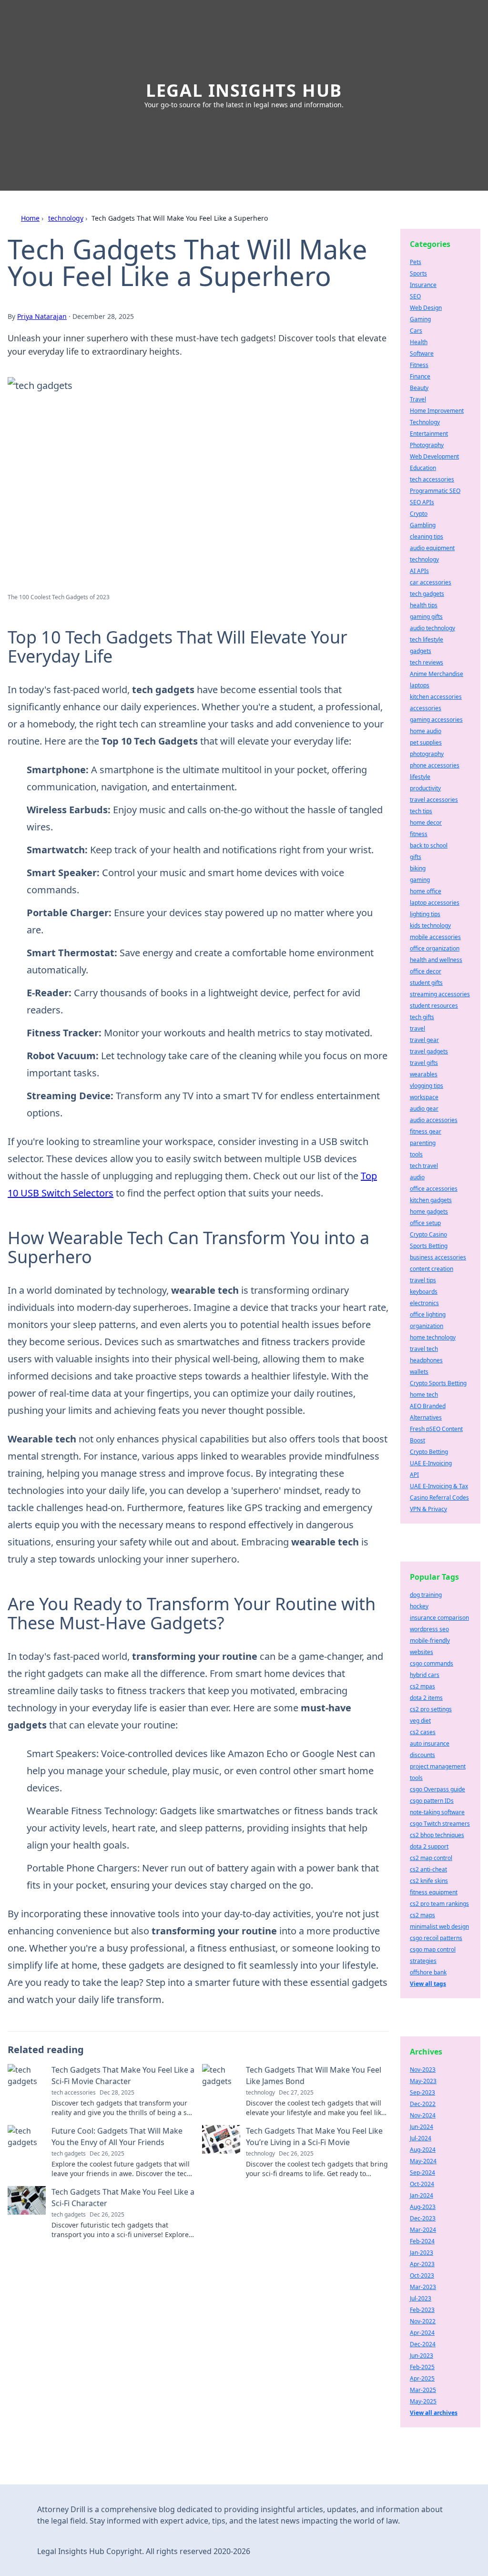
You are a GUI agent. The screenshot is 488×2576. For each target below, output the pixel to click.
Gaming (420, 319)
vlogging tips (427, 1086)
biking (418, 868)
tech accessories (432, 479)
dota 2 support (429, 1846)
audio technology (432, 628)
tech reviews (427, 662)
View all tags (428, 1984)
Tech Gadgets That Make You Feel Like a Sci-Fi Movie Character (123, 2075)
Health (419, 342)
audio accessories (434, 1120)
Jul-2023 (421, 2298)
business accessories (438, 1257)
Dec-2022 (423, 2104)
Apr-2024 (422, 2333)
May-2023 (423, 2081)
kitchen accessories (436, 697)
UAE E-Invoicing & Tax (439, 1486)
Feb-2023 (422, 2310)
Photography (427, 445)
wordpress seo (429, 1629)
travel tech (424, 1349)
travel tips (423, 1280)
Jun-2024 (422, 2127)
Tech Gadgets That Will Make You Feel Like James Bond (314, 2075)
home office (426, 891)
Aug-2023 (423, 2207)
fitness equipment (434, 1892)
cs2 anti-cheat (428, 1869)
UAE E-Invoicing (431, 1463)
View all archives (434, 2413)
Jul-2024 (421, 2138)
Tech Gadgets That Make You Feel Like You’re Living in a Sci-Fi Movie (314, 2136)
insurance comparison (439, 1618)
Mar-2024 (423, 2230)
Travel (418, 399)
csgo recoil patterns (436, 1938)
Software (422, 353)
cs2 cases (423, 1732)
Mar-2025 (423, 2390)
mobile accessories (435, 937)
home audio (426, 731)
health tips (424, 605)
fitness (419, 834)
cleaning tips (427, 537)
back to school (429, 845)
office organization (435, 948)
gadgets (421, 651)
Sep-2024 (422, 2172)
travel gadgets (429, 1051)
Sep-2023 (422, 2092)
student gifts (426, 983)
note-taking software (437, 1812)
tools (416, 1154)
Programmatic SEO (435, 491)
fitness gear (426, 1131)
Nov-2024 (423, 2115)
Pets (416, 262)
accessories (426, 708)
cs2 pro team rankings (439, 1904)
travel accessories (434, 800)
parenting (423, 1143)
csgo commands (432, 1663)
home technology (433, 1337)
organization (427, 1326)
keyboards (424, 1292)
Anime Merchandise (437, 674)
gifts (416, 857)
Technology (425, 422)
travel (417, 1028)
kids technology (430, 925)
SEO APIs (422, 502)
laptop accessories (435, 903)
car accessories (431, 582)
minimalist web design (439, 1927)
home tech (424, 1395)
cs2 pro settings (431, 1709)
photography (427, 754)
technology (66, 218)
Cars (416, 331)
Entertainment (429, 434)
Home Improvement (437, 411)
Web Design (426, 308)
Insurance (423, 285)
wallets (419, 1372)
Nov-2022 (423, 2321)
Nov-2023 (423, 2070)
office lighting (428, 1314)
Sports (418, 273)
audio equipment (432, 548)
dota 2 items (426, 1698)
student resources (434, 1006)
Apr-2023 (422, 2264)
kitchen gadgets (431, 1200)
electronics (424, 1303)
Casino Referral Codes (439, 1498)
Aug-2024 (423, 2150)
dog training (426, 1595)
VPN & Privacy (428, 1509)
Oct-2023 (422, 2275)
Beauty (419, 388)
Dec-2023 (423, 2218)
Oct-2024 (422, 2184)
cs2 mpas (422, 1686)
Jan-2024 (422, 2195)
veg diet (420, 1721)
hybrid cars (425, 1675)
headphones (426, 1360)
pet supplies (426, 742)
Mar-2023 (423, 2287)
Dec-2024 (423, 2344)
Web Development (434, 456)
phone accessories (435, 765)
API (414, 1475)
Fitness (419, 365)
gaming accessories (436, 720)
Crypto (419, 514)
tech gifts (422, 1017)
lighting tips (425, 914)
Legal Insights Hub (244, 90)
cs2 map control (431, 1858)
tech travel (424, 1166)
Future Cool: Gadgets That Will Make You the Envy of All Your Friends (117, 2136)
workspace (424, 1097)
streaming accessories (440, 994)
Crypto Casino (428, 1234)
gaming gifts (426, 617)
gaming (420, 880)
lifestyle (420, 777)
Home (30, 218)
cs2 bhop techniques (437, 1835)
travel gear (424, 1040)
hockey (419, 1606)
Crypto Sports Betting (438, 1383)
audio (417, 1177)
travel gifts (424, 1063)
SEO (415, 296)
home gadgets (429, 1211)
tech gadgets (427, 594)
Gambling (423, 525)
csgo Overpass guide (437, 1789)
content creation (432, 1269)
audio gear (424, 1109)
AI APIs (419, 571)
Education (423, 468)
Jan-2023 (422, 2253)
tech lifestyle (427, 639)
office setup (425, 1223)
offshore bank (428, 1972)
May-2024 (423, 2161)
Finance (420, 376)
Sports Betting (429, 1246)
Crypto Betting (429, 1452)
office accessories (434, 1189)
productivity (425, 788)
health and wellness (436, 960)
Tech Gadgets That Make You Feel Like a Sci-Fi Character (123, 2198)
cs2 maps (422, 1915)
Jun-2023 (422, 2356)
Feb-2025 (422, 2367)
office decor (426, 971)
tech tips (421, 811)
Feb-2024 (422, 2241)
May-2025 (423, 2401)
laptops (420, 685)
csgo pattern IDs (432, 1801)
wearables (424, 1074)
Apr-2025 (422, 2378)
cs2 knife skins (429, 1881)
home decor (426, 823)
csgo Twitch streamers (440, 1824)
